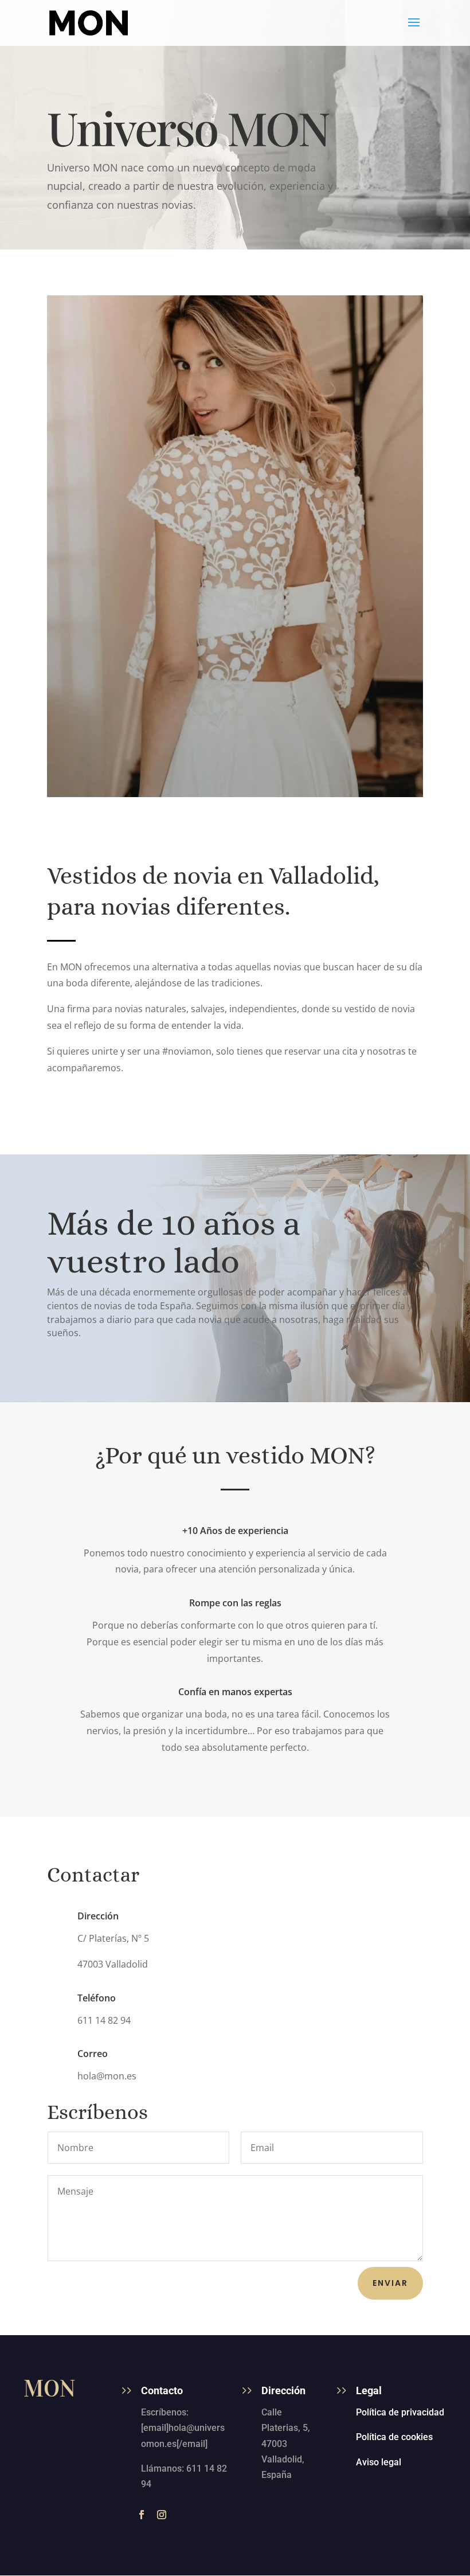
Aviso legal (379, 2462)
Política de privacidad (400, 2412)
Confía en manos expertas (235, 1692)
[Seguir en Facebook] (142, 2515)
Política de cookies (394, 2437)
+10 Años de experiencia (235, 1531)
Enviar (390, 2283)
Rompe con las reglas (235, 1603)
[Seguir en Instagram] (162, 2515)
